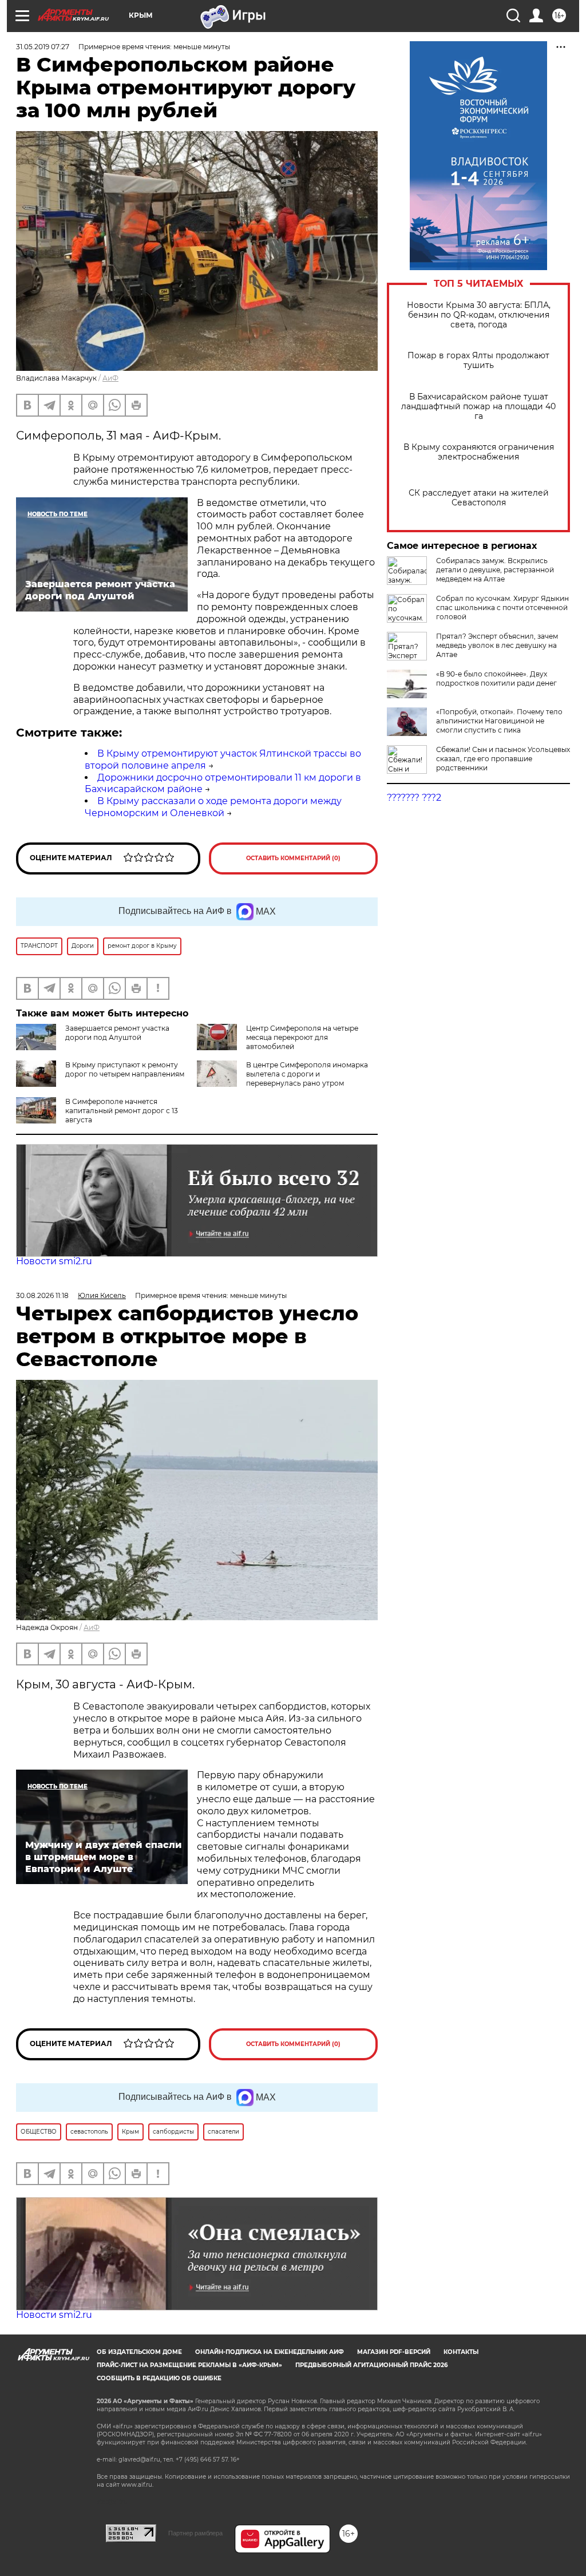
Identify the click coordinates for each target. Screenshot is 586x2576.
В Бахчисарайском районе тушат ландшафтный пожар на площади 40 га (478, 407)
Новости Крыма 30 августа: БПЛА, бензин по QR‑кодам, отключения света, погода (479, 315)
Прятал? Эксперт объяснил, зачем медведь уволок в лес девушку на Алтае (497, 645)
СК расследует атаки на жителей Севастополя (479, 498)
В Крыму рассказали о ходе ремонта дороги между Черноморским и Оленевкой (213, 807)
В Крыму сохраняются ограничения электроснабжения (479, 452)
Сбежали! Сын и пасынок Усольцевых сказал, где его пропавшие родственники (503, 759)
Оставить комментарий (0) (293, 858)
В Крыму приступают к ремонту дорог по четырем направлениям (125, 1069)
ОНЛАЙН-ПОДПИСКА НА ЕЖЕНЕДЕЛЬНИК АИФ (270, 2352)
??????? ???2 (414, 798)
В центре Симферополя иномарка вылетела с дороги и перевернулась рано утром (307, 1074)
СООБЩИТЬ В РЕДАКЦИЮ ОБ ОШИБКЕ (159, 2378)
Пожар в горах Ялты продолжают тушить (478, 361)
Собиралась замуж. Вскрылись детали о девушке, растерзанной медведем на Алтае (495, 570)
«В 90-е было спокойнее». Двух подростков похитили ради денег (496, 678)
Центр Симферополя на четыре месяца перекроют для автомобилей (302, 1037)
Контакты (461, 2352)
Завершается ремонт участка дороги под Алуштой (117, 1033)
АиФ (110, 378)
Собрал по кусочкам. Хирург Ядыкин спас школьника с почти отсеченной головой (502, 608)
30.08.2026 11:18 (42, 1295)
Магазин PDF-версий (394, 2352)
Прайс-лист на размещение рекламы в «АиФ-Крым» (189, 2365)
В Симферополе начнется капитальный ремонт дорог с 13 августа (122, 1111)
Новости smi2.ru (54, 1261)
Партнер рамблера (195, 2533)
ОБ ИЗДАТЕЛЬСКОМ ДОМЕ (139, 2352)
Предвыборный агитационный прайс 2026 (371, 2365)
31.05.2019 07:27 (43, 47)
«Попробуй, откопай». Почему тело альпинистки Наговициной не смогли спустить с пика (499, 721)
